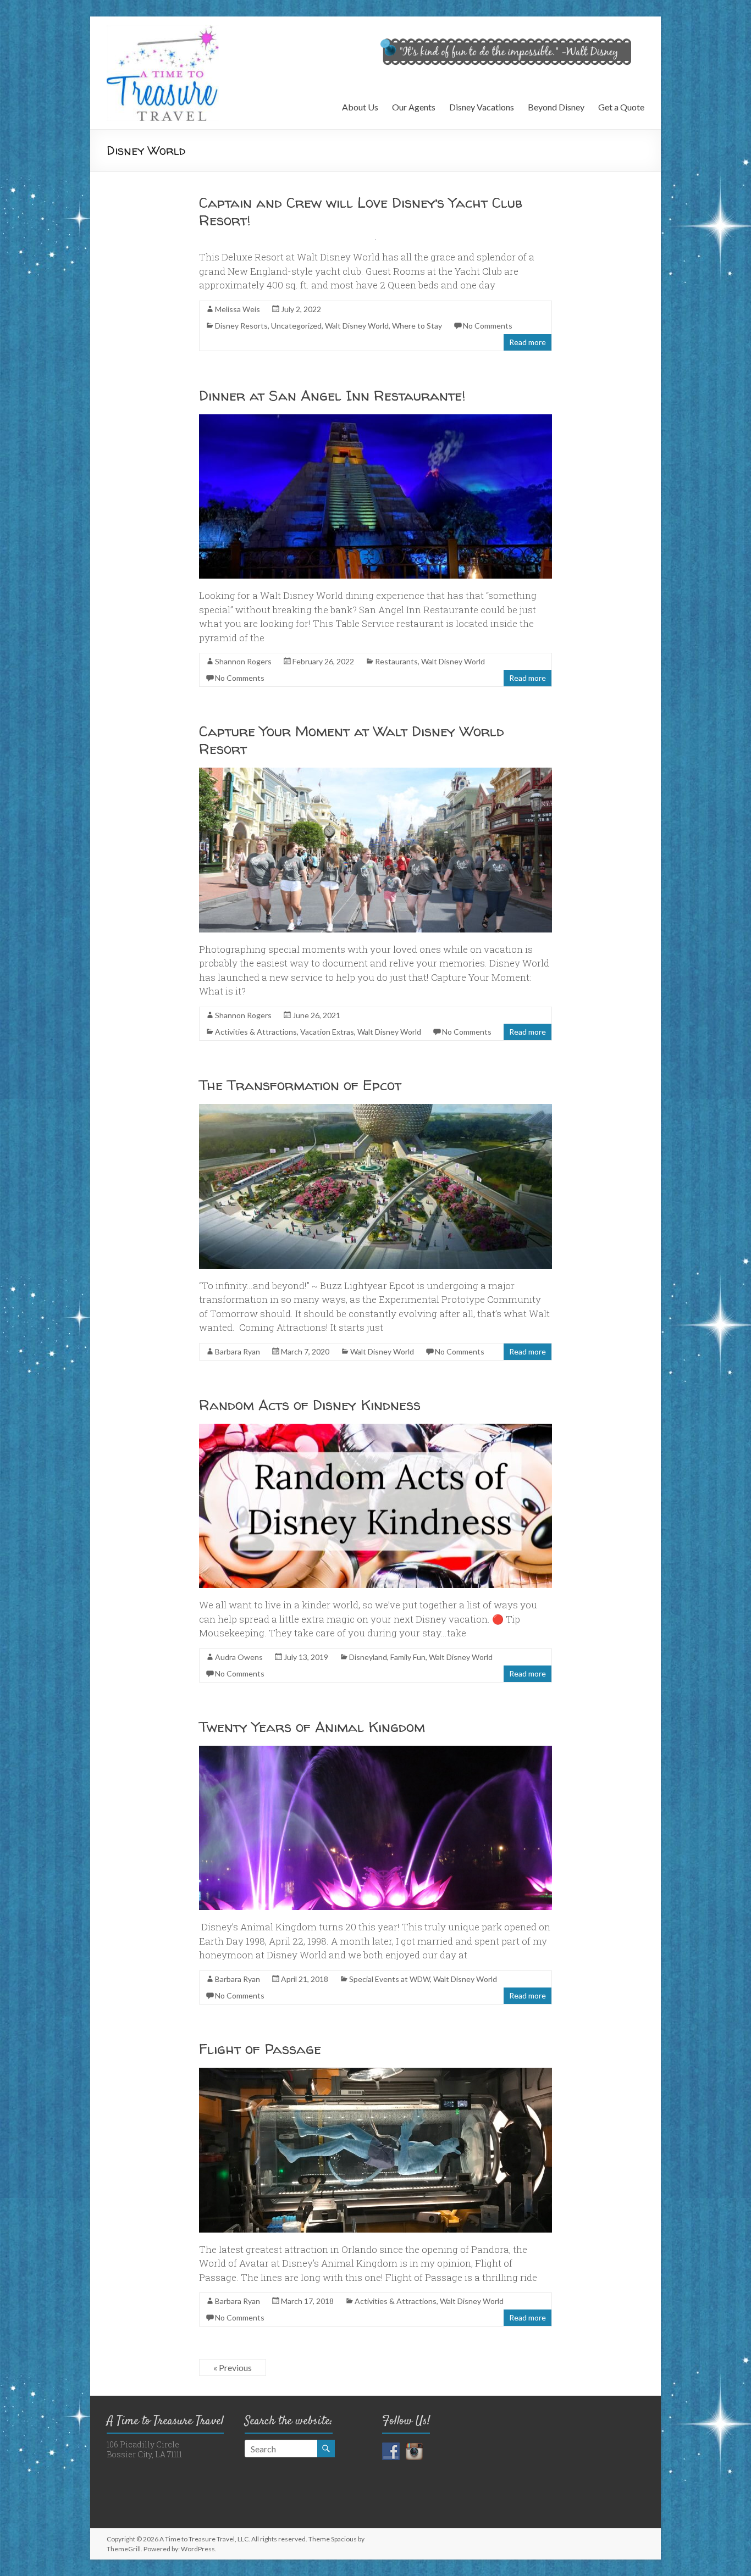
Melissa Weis (238, 309)
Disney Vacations (482, 107)
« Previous (233, 2367)
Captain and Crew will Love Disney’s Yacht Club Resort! (361, 211)
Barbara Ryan (238, 1351)
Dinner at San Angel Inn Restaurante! (332, 395)
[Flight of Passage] (375, 2073)
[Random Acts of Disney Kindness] (375, 1429)
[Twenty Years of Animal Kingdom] (375, 1751)
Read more (528, 342)
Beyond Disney (556, 107)
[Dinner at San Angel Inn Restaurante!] (375, 420)
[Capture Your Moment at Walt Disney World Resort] (375, 773)
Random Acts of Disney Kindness (310, 1405)
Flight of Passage (260, 2049)
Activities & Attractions (256, 1032)
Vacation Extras (327, 1032)
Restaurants (396, 661)
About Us (360, 107)
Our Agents (414, 107)
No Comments (488, 326)
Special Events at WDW (390, 1979)
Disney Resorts (241, 326)
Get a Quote (621, 107)
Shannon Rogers (243, 661)
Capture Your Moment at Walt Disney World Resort (352, 740)
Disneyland (368, 1657)
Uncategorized (296, 326)
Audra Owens (239, 1657)
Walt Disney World (357, 326)
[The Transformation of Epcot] (375, 1109)
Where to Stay (417, 326)
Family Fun (408, 1657)
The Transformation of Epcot (300, 1085)
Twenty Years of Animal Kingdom (312, 1727)
